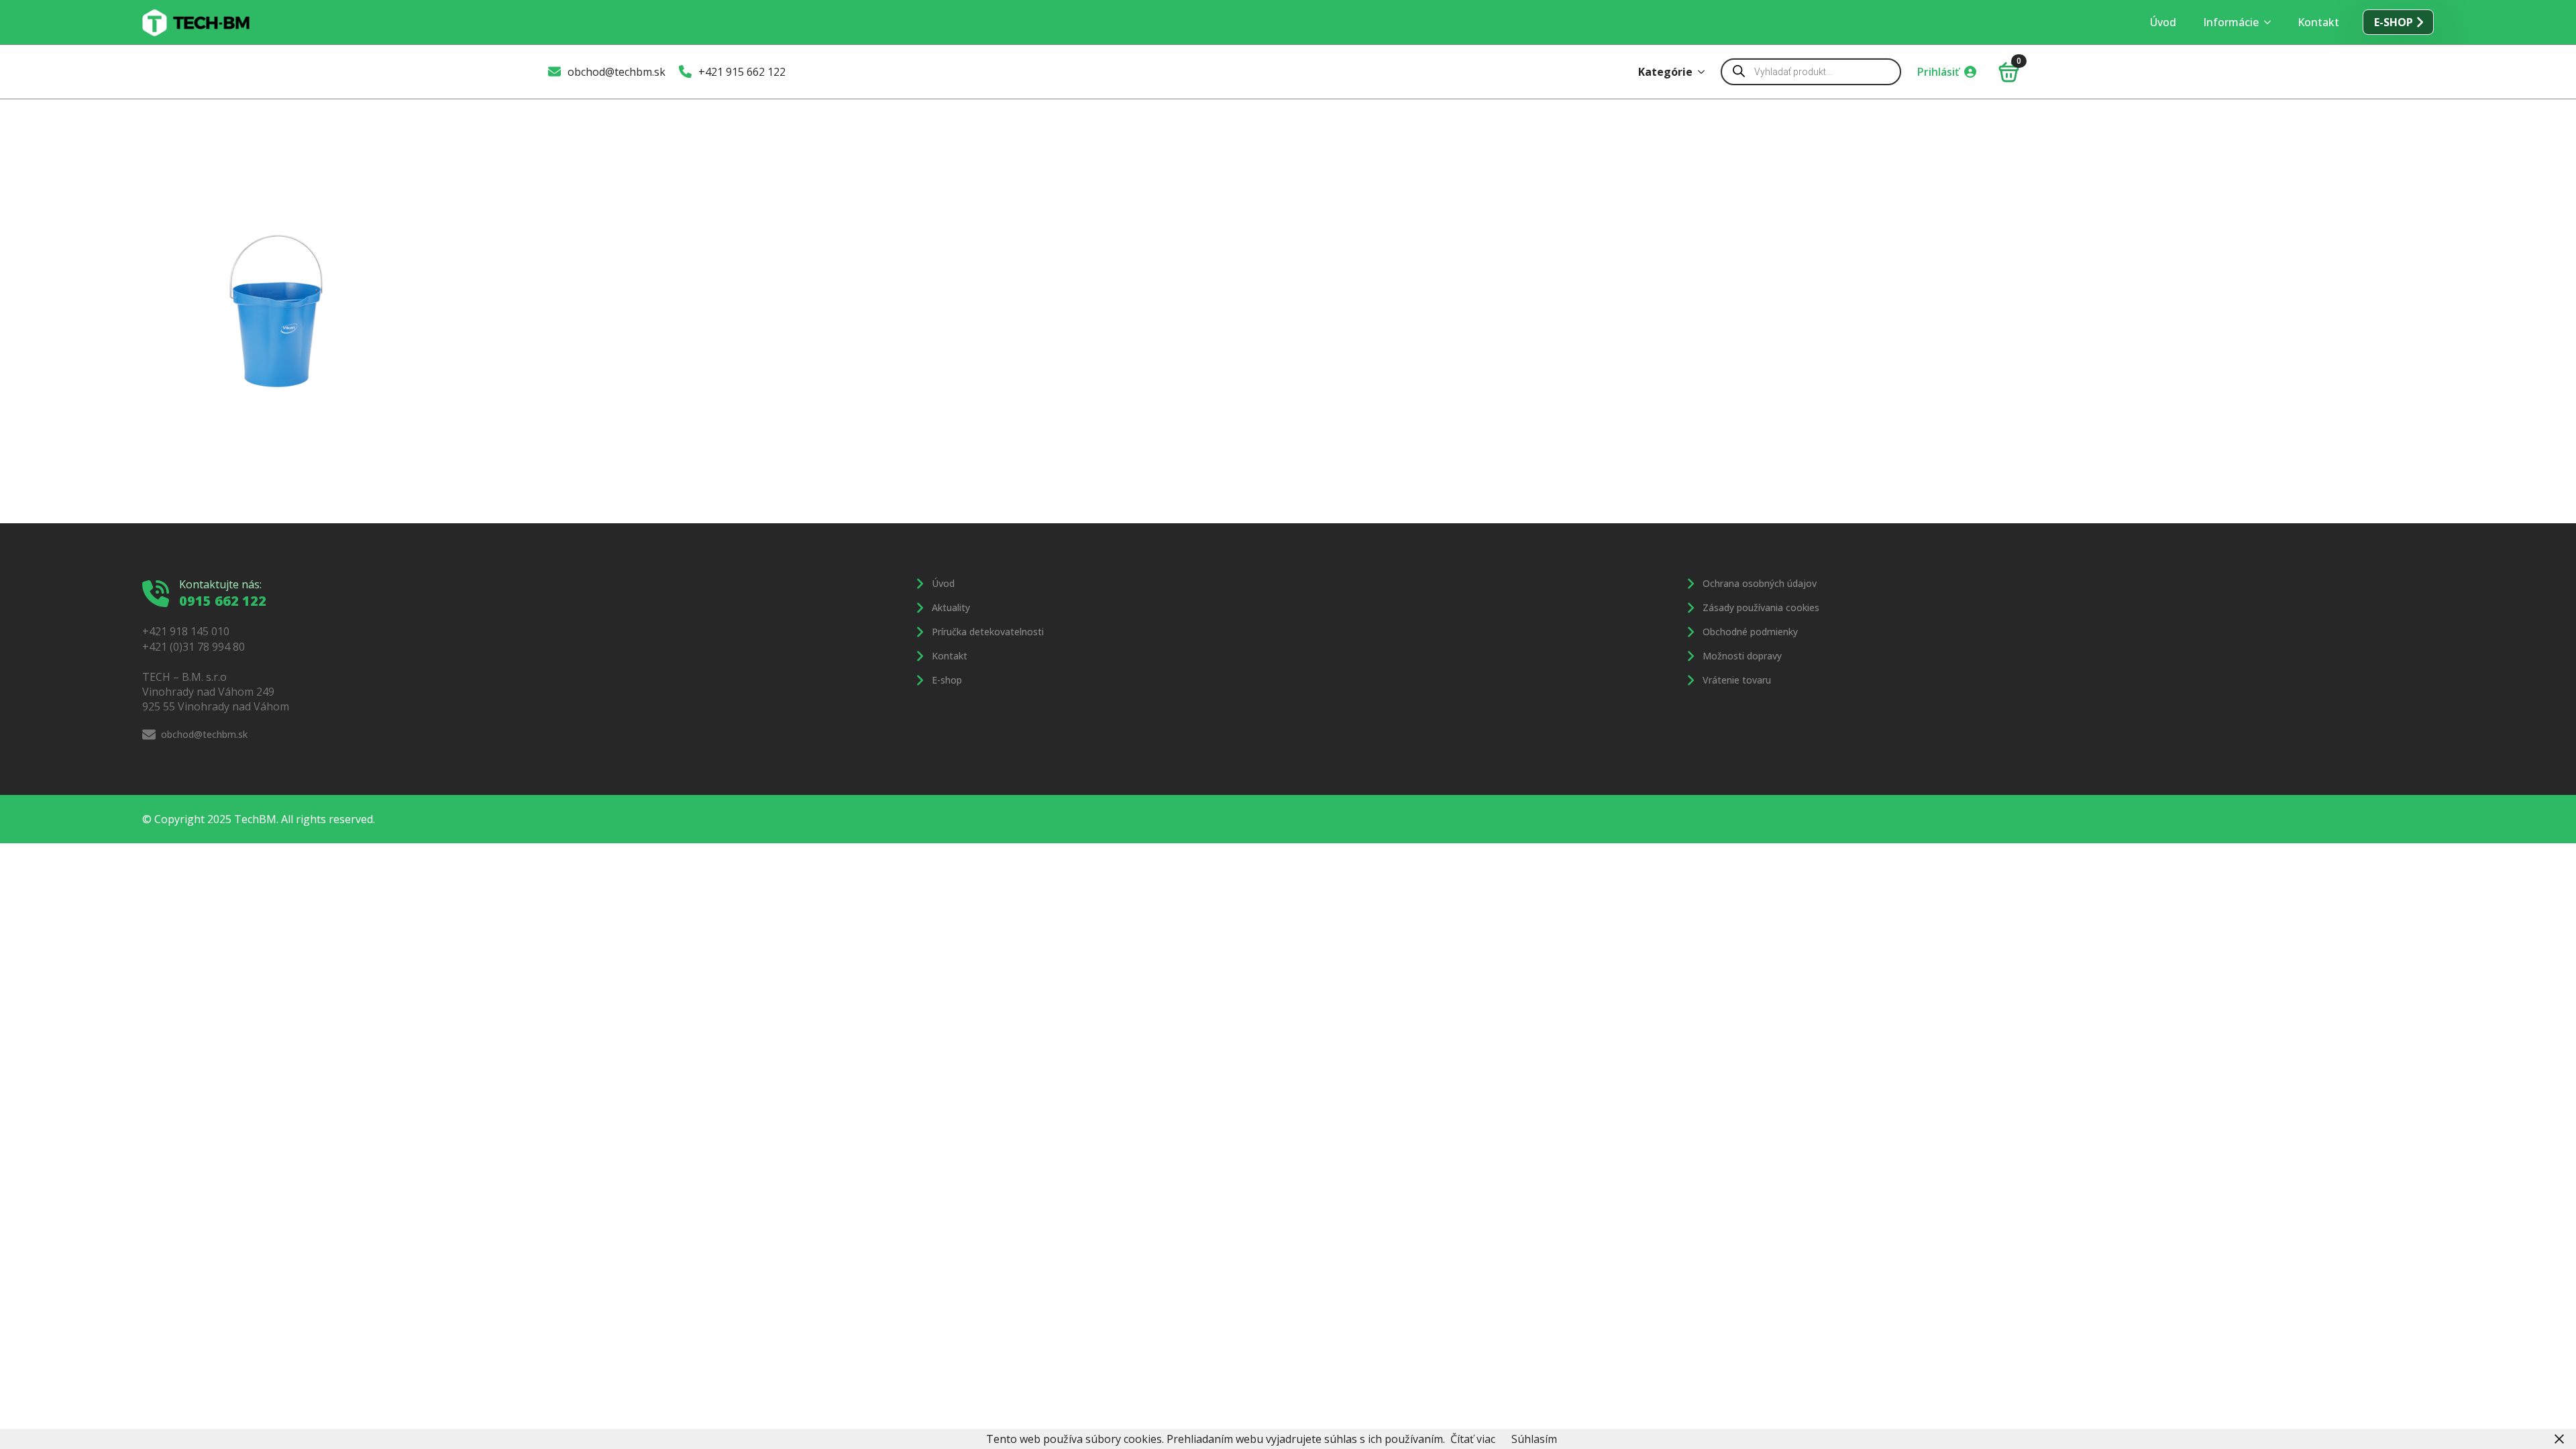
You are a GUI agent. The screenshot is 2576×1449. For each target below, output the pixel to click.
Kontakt (2318, 22)
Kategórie (1665, 72)
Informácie (2231, 22)
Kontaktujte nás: (220, 584)
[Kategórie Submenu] (1705, 72)
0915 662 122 (223, 601)
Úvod (2163, 22)
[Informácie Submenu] (2271, 22)
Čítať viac (1473, 1439)
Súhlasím (1534, 1439)
